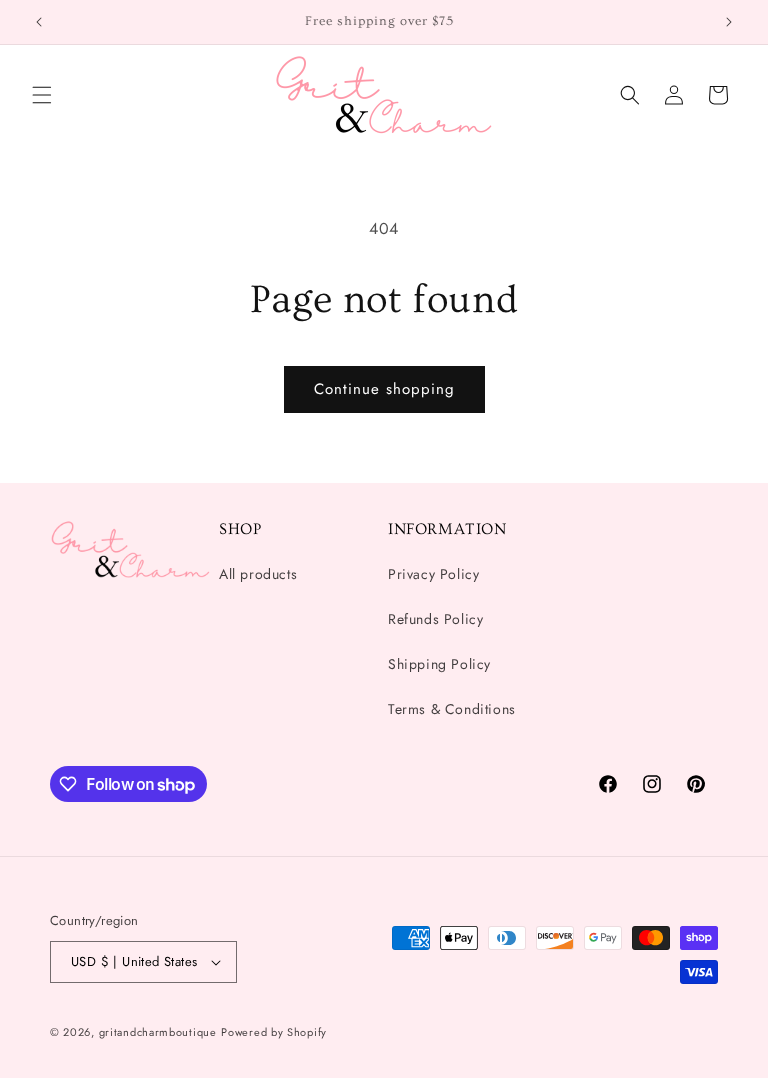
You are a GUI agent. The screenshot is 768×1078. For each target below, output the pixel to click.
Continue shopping (384, 389)
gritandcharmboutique (158, 1032)
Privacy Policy (433, 574)
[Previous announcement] (39, 22)
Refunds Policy (435, 619)
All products (258, 574)
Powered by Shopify (274, 1032)
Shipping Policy (439, 664)
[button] (42, 95)
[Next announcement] (729, 22)
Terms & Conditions (452, 709)
